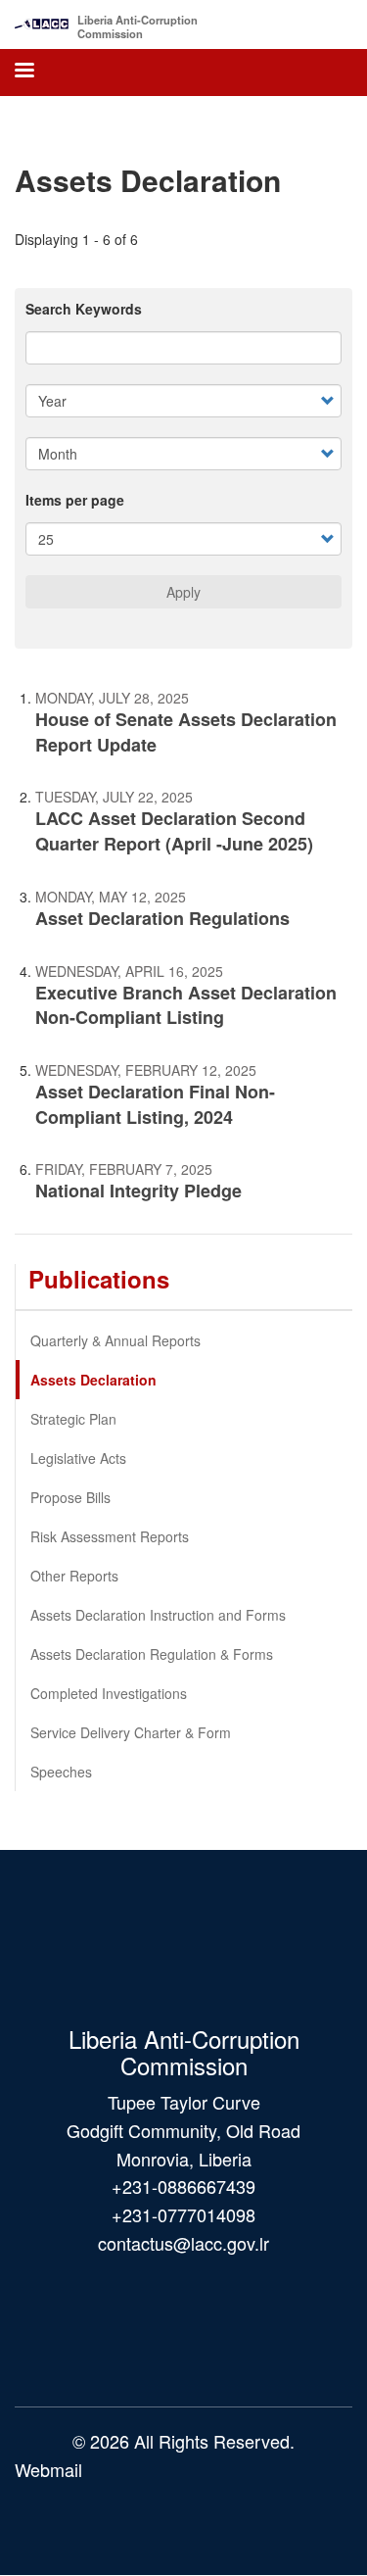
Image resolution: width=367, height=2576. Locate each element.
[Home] (42, 19)
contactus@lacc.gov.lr (183, 2243)
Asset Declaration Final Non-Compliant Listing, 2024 (155, 1104)
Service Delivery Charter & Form (131, 1732)
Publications (99, 1279)
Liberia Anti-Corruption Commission (138, 26)
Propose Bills (70, 1497)
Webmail (48, 2469)
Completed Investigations (109, 1693)
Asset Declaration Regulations (162, 918)
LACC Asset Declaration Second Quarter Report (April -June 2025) (174, 831)
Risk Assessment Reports (110, 1536)
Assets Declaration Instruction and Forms (158, 1615)
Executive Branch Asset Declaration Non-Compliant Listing (186, 1005)
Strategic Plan (73, 1419)
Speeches (61, 1772)
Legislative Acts (78, 1458)
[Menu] (23, 72)
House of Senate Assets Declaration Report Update (186, 732)
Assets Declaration (93, 1380)
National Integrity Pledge (138, 1191)
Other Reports (74, 1576)
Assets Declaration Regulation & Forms (152, 1654)
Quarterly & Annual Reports (115, 1340)
